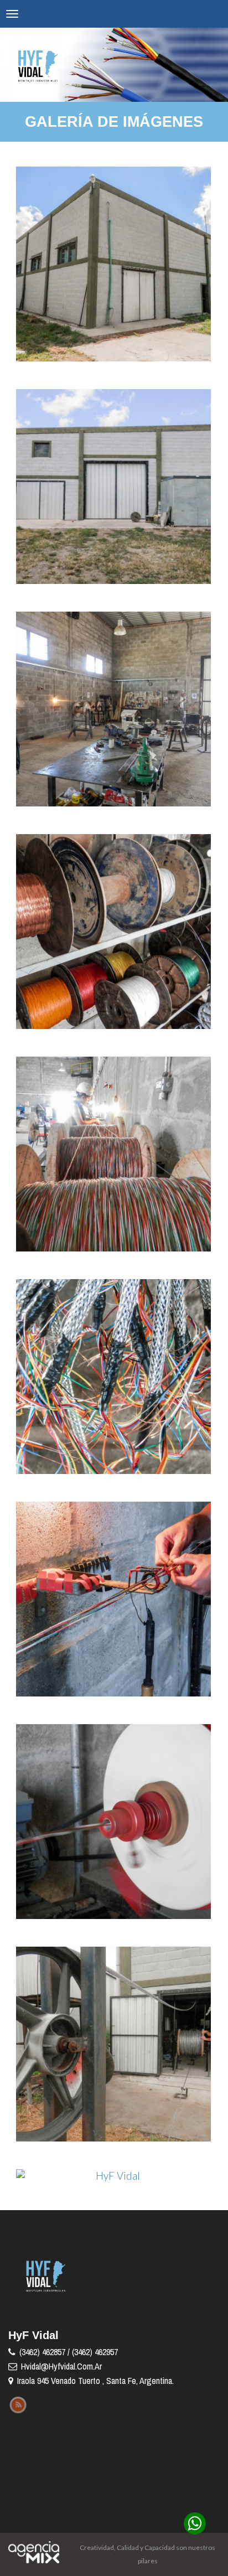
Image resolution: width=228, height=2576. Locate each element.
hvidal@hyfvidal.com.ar (61, 2366)
